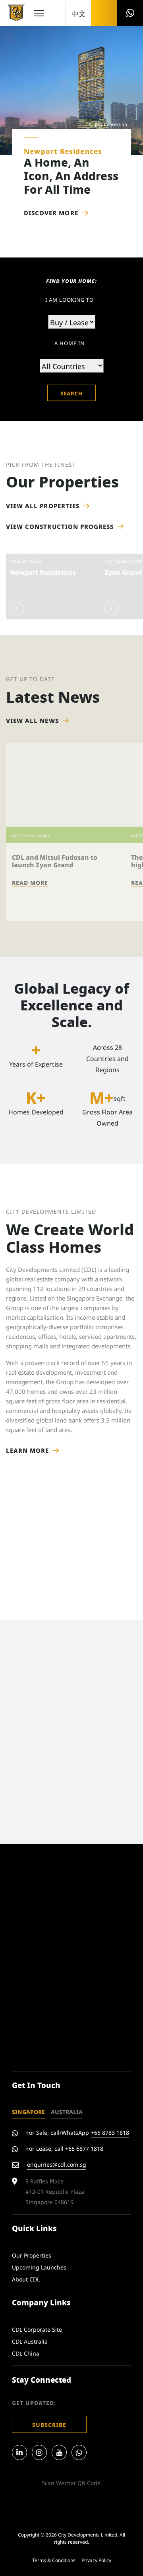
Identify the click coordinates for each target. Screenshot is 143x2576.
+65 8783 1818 (110, 2132)
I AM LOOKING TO (70, 299)
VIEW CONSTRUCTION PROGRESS (60, 526)
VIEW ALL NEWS (32, 720)
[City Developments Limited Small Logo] (16, 13)
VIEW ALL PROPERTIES (43, 506)
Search (71, 393)
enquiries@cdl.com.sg (57, 2164)
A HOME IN (69, 343)
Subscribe (49, 2424)
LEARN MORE (28, 1450)
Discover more (51, 213)
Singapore (28, 2111)
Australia (67, 2111)
